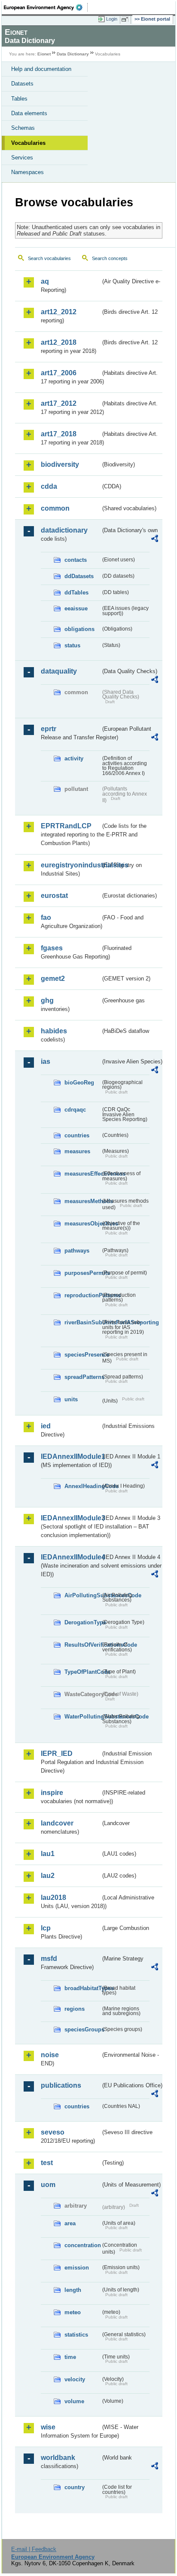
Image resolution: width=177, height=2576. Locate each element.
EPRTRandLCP (66, 826)
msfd (49, 1959)
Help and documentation (41, 69)
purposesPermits (82, 1273)
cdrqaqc (75, 1110)
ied (46, 1426)
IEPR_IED (57, 1754)
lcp (46, 1928)
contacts (76, 560)
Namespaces (27, 172)
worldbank (58, 2458)
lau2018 (53, 1898)
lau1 (48, 1854)
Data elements (29, 113)
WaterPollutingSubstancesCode (82, 1717)
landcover (57, 1823)
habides (54, 1031)
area (70, 2223)
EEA (46, 7)
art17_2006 (59, 373)
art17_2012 (59, 403)
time (70, 2357)
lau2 (48, 1876)
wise (48, 2427)
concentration (82, 2245)
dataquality (59, 671)
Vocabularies (28, 143)
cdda (49, 486)
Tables (19, 99)
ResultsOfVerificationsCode (82, 1645)
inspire (52, 1793)
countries (77, 1135)
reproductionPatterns (82, 1295)
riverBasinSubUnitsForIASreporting (82, 1322)
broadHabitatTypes (82, 1988)
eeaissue (76, 608)
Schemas (23, 128)
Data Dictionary (73, 54)
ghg (47, 1000)
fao (46, 917)
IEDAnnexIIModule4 (71, 1557)
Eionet (44, 54)
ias (46, 1061)
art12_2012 (59, 312)
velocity (75, 2379)
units (71, 1399)
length (73, 2290)
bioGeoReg (79, 1083)
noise (50, 2055)
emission (77, 2268)
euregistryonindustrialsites (71, 865)
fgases (52, 948)
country (75, 2487)
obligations (79, 629)
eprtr (49, 729)
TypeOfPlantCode (82, 1672)
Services (22, 158)
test (47, 2163)
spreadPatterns (82, 1377)
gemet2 (53, 979)
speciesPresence (82, 1355)
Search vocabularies (49, 258)
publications (61, 2085)
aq (45, 281)
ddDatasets (79, 576)
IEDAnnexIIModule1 (71, 1456)
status (72, 645)
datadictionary (64, 530)
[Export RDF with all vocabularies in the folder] (155, 540)
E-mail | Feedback (34, 2549)
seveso (53, 2132)
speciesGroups (82, 2029)
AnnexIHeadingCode (82, 1486)
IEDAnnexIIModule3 (71, 1518)
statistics (76, 2335)
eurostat (54, 896)
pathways (77, 1251)
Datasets (22, 84)
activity (74, 758)
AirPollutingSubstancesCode (82, 1595)
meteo (73, 2312)
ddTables (76, 593)
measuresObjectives (82, 1224)
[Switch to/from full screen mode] (126, 19)
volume (74, 2401)
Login (112, 19)
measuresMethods (82, 1201)
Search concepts (110, 258)
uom (48, 2185)
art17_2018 (59, 434)
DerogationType (82, 1622)
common (55, 508)
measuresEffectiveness (82, 1174)
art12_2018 (59, 342)
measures (77, 1151)
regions (75, 2009)
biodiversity (60, 464)
